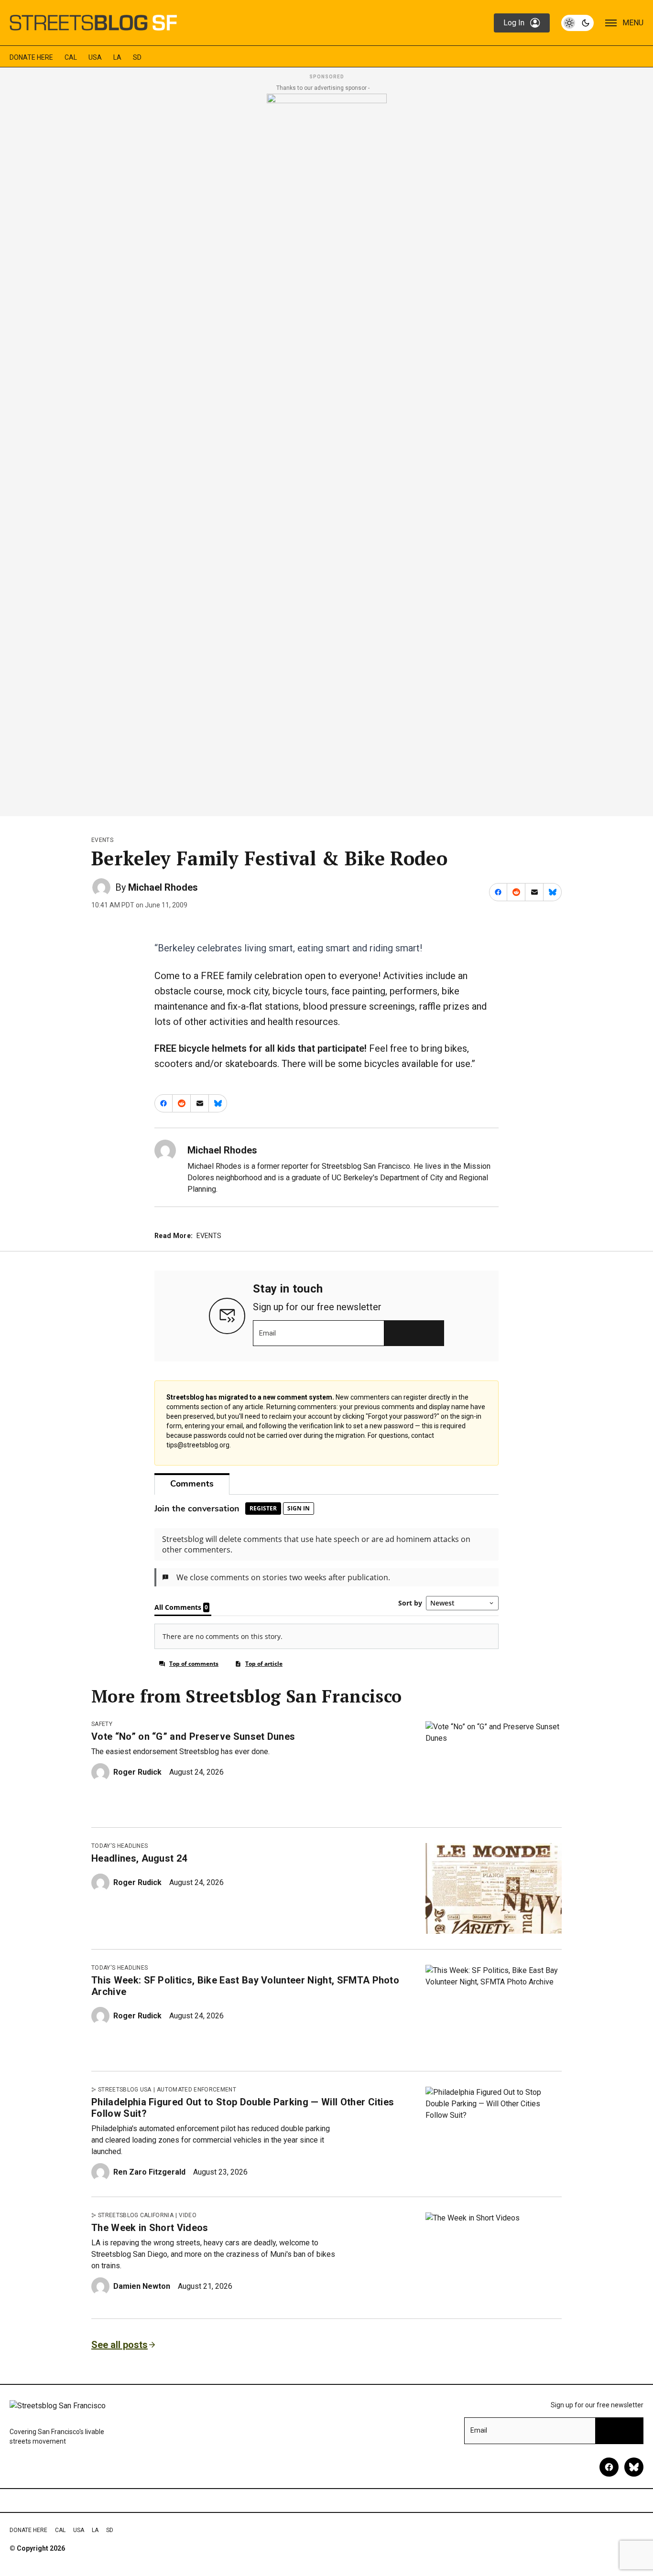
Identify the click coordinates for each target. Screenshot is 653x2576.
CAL (71, 57)
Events (102, 840)
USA (95, 57)
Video (188, 2215)
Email (267, 1333)
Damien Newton (142, 2286)
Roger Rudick (137, 1772)
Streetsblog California (136, 2215)
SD (137, 57)
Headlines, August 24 (139, 1858)
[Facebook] (609, 2467)
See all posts (120, 2345)
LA (117, 57)
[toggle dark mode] (577, 23)
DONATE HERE (31, 57)
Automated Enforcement (196, 2090)
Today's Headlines (120, 1846)
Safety (102, 1724)
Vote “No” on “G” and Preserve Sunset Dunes (193, 1736)
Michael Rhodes (163, 887)
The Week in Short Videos (150, 2228)
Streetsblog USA (125, 2090)
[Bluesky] (634, 2467)
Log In (514, 23)
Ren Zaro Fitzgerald (149, 2172)
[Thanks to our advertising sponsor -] (327, 452)
